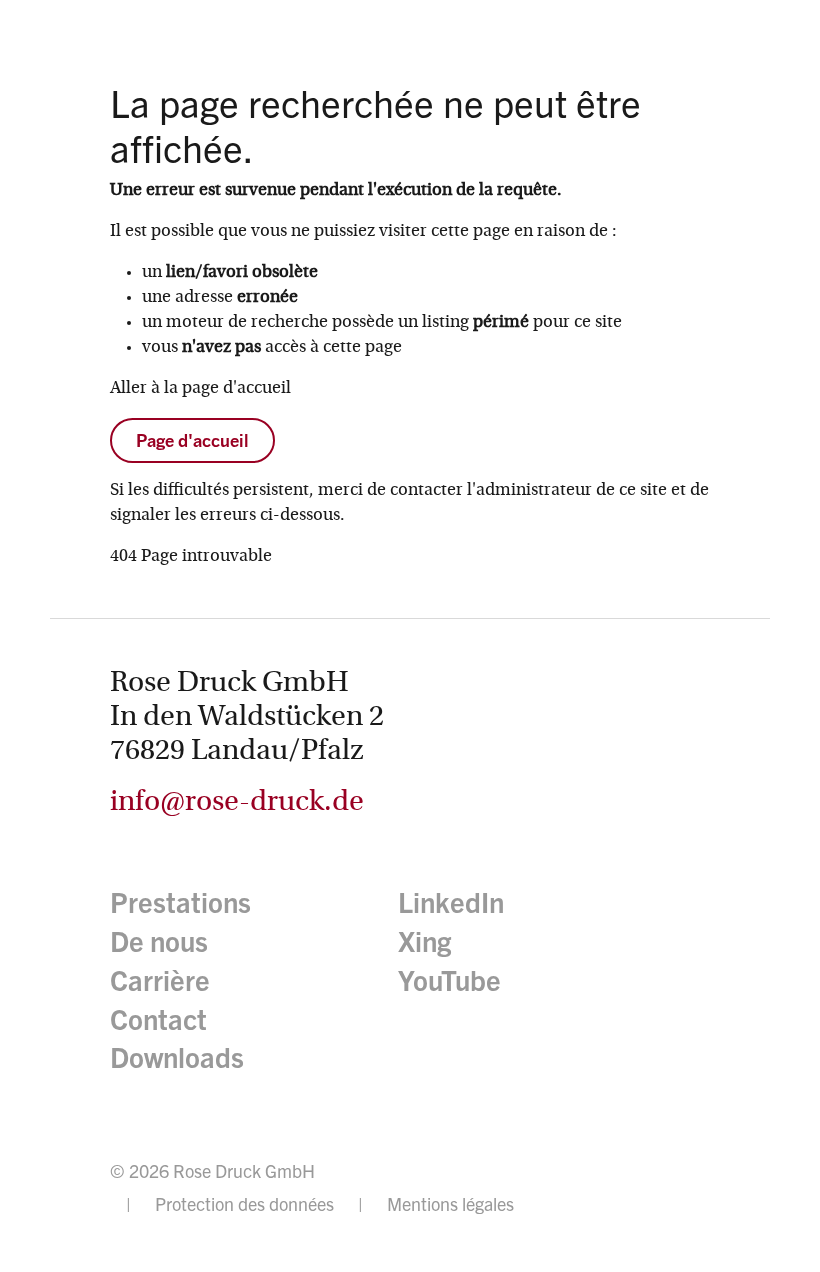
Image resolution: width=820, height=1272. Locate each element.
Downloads (177, 1057)
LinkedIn (451, 902)
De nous (159, 941)
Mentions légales (450, 1203)
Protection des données (244, 1203)
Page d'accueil (192, 440)
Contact (158, 1019)
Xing (424, 941)
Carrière (160, 980)
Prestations (180, 902)
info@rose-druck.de (237, 803)
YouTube (449, 980)
